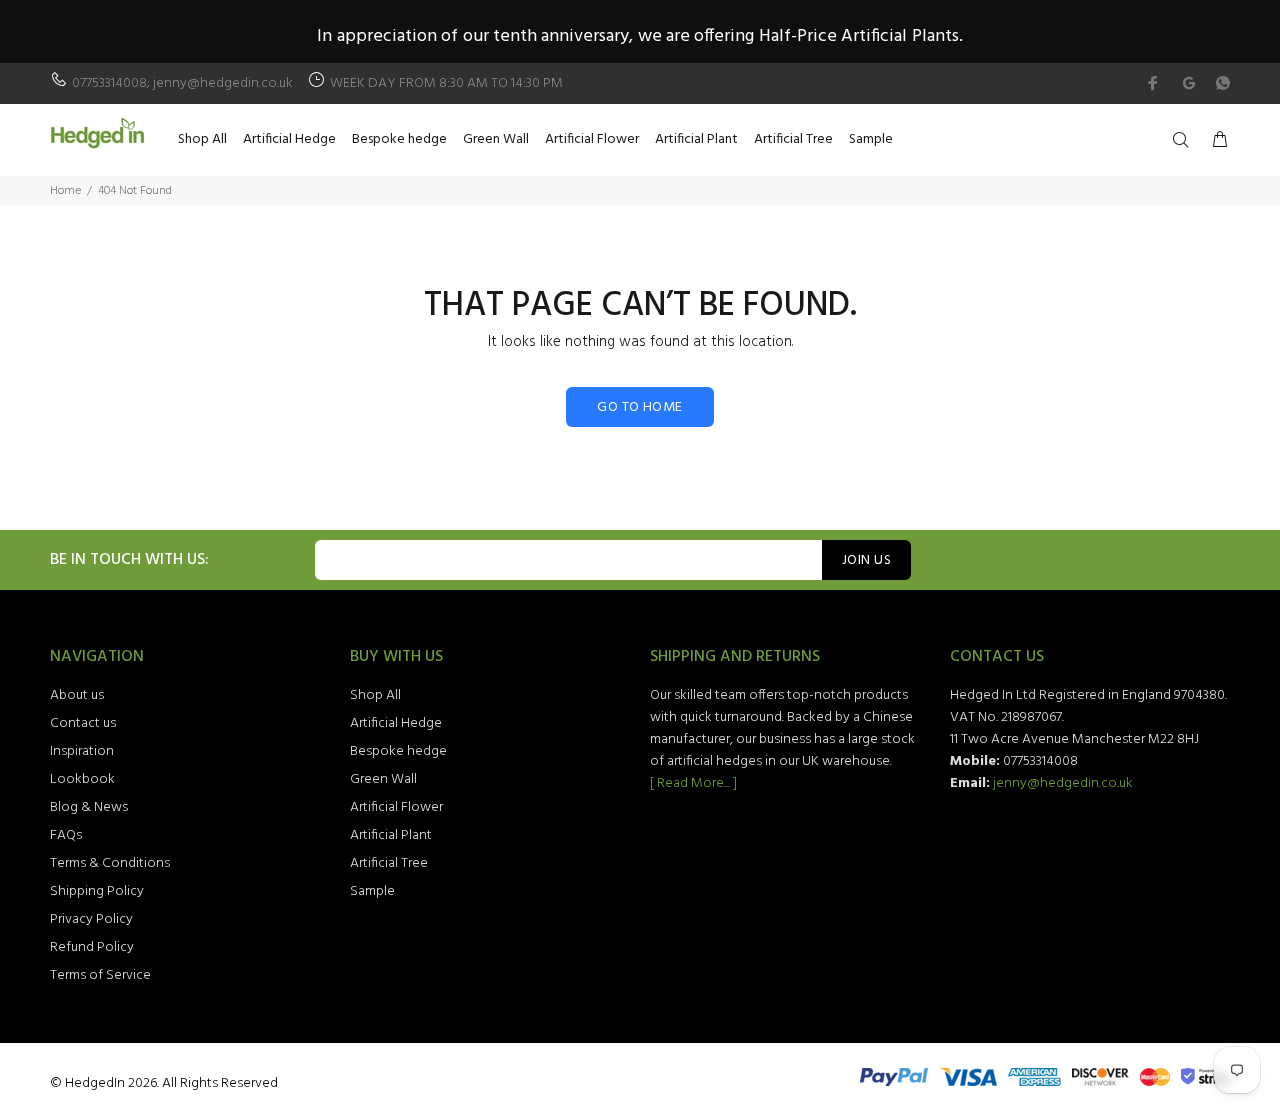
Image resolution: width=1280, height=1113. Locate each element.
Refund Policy (92, 947)
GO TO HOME (639, 407)
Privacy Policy (91, 919)
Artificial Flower (396, 807)
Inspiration (82, 751)
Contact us (83, 723)
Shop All (375, 695)
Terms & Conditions (110, 863)
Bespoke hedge (398, 751)
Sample (372, 891)
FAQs (66, 835)
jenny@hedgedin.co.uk (1063, 783)
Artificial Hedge (396, 723)
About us (77, 695)
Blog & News (89, 807)
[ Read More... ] (693, 783)
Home (65, 191)
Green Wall (383, 779)
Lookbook (82, 779)
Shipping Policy (97, 891)
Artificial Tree (389, 863)
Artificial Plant (391, 835)
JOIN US (866, 560)
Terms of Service (100, 975)
